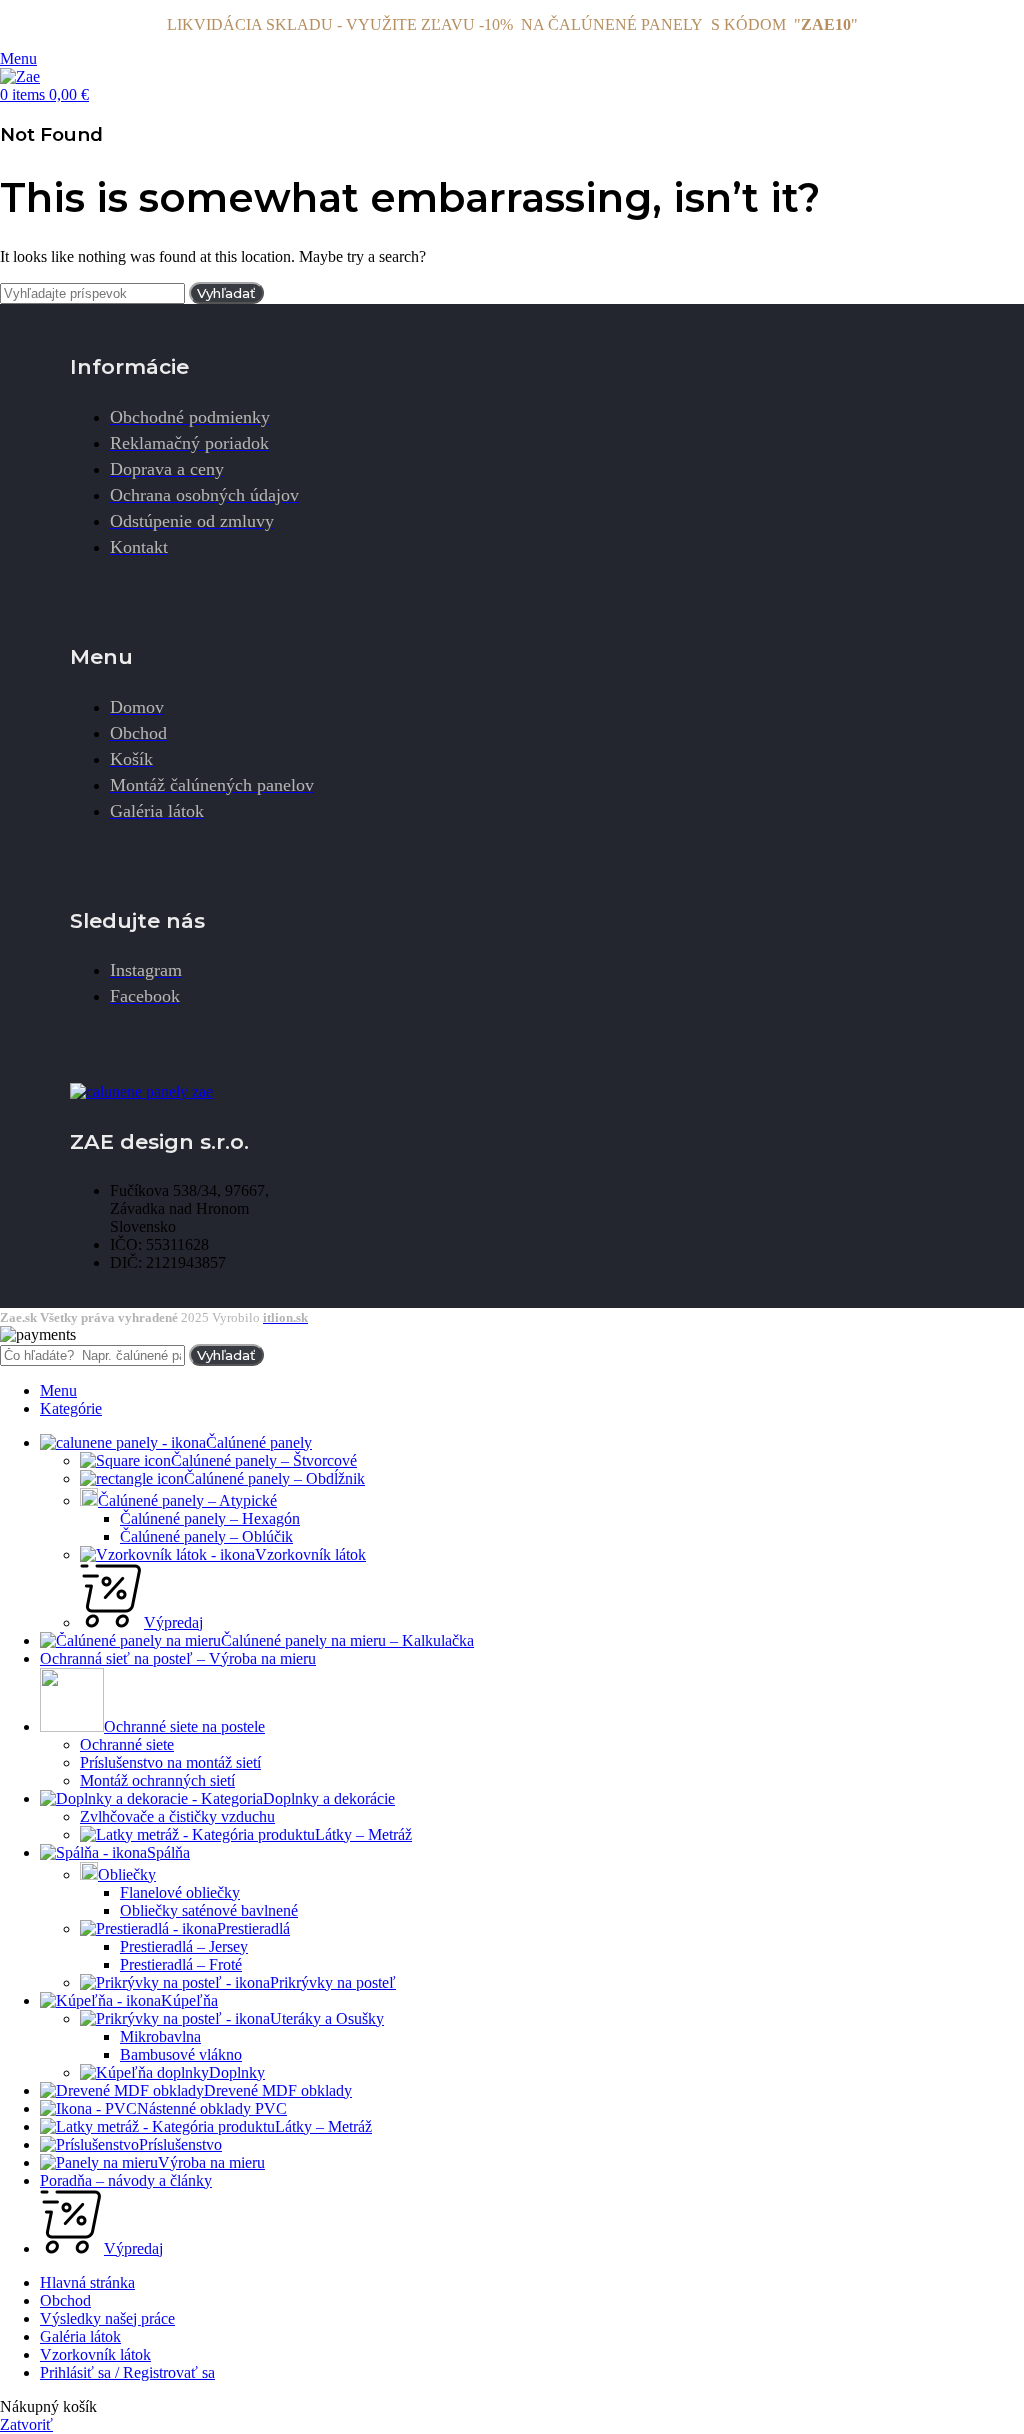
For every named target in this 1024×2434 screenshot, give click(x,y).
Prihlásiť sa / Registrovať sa (127, 2372)
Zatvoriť (26, 2424)
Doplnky (237, 2072)
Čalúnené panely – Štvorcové (264, 1460)
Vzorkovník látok (310, 1554)
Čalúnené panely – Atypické (187, 1500)
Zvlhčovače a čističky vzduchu (177, 1816)
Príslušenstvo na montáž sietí (170, 1762)
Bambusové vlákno (181, 2054)
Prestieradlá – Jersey (184, 1946)
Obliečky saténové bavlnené (209, 1910)
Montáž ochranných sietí (157, 1780)
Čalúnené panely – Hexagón (210, 1518)
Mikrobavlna (160, 2036)
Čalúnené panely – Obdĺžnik (274, 1478)
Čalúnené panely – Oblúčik (206, 1536)
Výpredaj (173, 1622)
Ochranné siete (127, 1744)
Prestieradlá (253, 1928)
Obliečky (127, 1874)
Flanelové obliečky (180, 1892)
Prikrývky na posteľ (333, 1982)
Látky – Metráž (363, 1834)
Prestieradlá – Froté (181, 1964)
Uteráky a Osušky (327, 2018)
